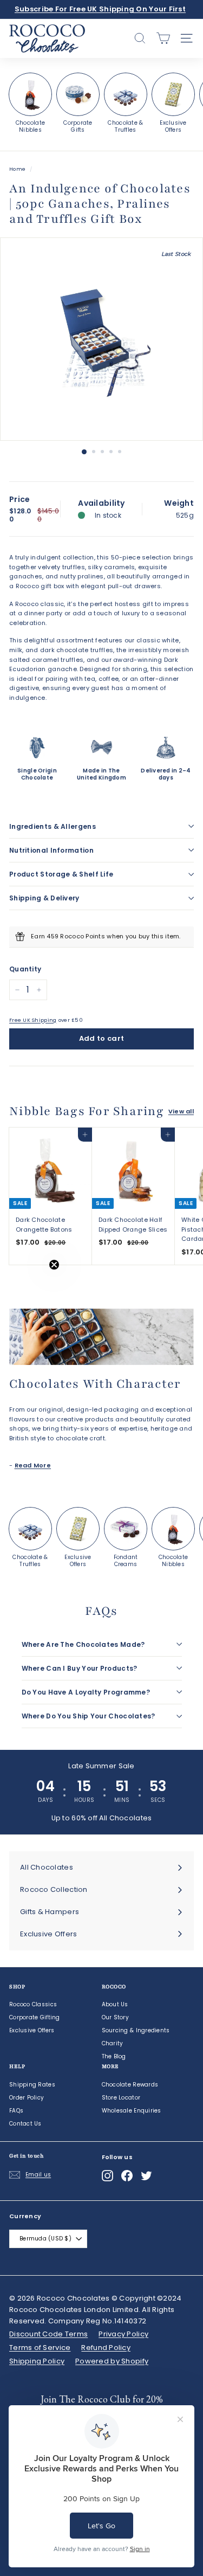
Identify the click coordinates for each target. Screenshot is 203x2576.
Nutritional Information (51, 850)
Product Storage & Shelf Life (61, 874)
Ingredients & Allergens (53, 826)
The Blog (114, 2056)
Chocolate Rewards (130, 2085)
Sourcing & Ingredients (136, 2030)
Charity (113, 2043)
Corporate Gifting (35, 2017)
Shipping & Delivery (44, 898)
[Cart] (163, 38)
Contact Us (25, 2124)
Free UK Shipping (33, 1020)
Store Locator (121, 2098)
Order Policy (27, 2098)
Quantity (25, 969)
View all (181, 1111)
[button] (31, 1288)
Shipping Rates (32, 2085)
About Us (115, 2004)
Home (17, 169)
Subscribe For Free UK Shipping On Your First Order (100, 15)
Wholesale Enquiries (132, 2111)
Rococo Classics (33, 2004)
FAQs (16, 2111)
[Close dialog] (184, 2353)
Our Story (115, 2017)
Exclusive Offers (32, 2030)
